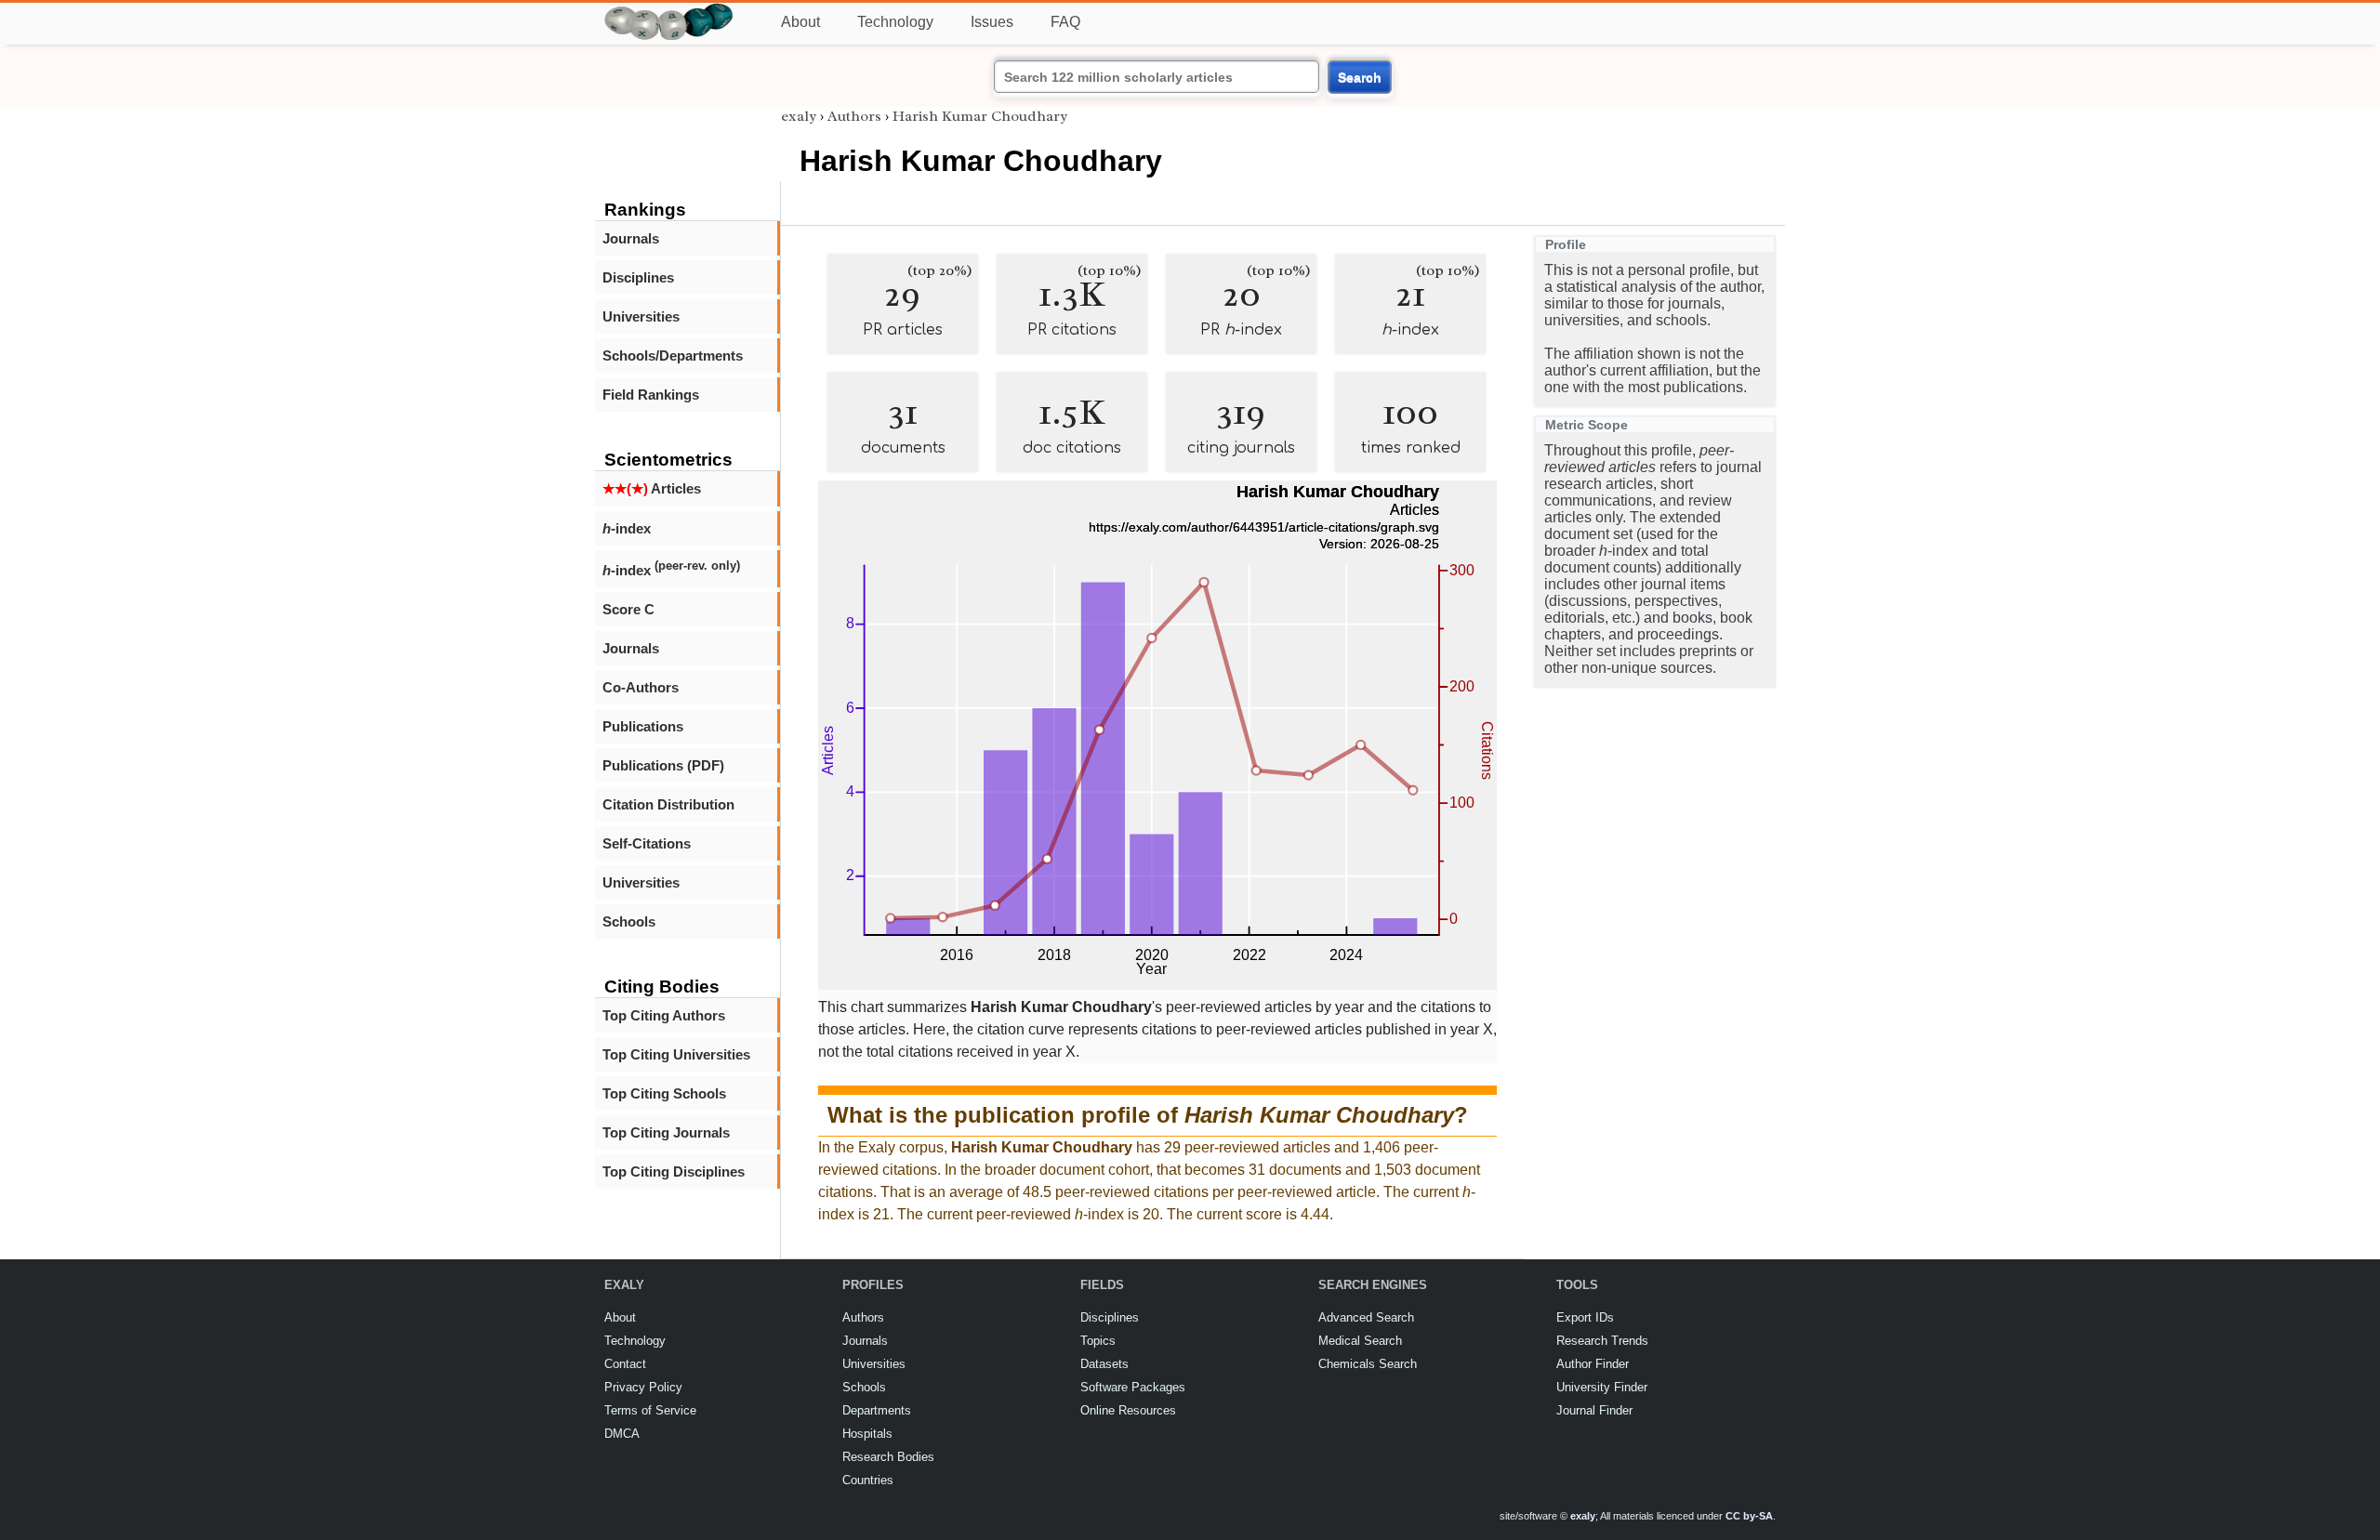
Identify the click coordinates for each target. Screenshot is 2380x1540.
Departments (877, 1410)
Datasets (1104, 1364)
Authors (854, 116)
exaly (799, 116)
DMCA (622, 1434)
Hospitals (867, 1434)
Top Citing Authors (664, 1015)
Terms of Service (650, 1410)
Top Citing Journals (666, 1132)
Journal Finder (1594, 1410)
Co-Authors (641, 687)
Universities (641, 316)
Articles (652, 488)
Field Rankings (651, 395)
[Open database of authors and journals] (669, 11)
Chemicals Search (1368, 1364)
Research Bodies (888, 1457)
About (800, 22)
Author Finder (1593, 1364)
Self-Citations (647, 843)
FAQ (1065, 22)
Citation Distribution (668, 804)
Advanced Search (1366, 1317)
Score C (628, 609)
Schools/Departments (673, 355)
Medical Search (1360, 1341)
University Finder (1602, 1387)
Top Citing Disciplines (674, 1171)
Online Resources (1128, 1410)
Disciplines (638, 277)
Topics (1098, 1341)
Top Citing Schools (664, 1093)
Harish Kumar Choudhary (980, 116)
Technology (895, 22)
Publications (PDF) (663, 765)
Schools (629, 921)
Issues (992, 22)
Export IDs (1585, 1317)
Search (1360, 77)
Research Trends (1602, 1341)
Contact (625, 1364)
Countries (868, 1480)
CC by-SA (1749, 1516)
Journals (631, 238)
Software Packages (1133, 1387)
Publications (643, 726)
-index (627, 528)
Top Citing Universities (676, 1054)
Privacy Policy (643, 1387)
